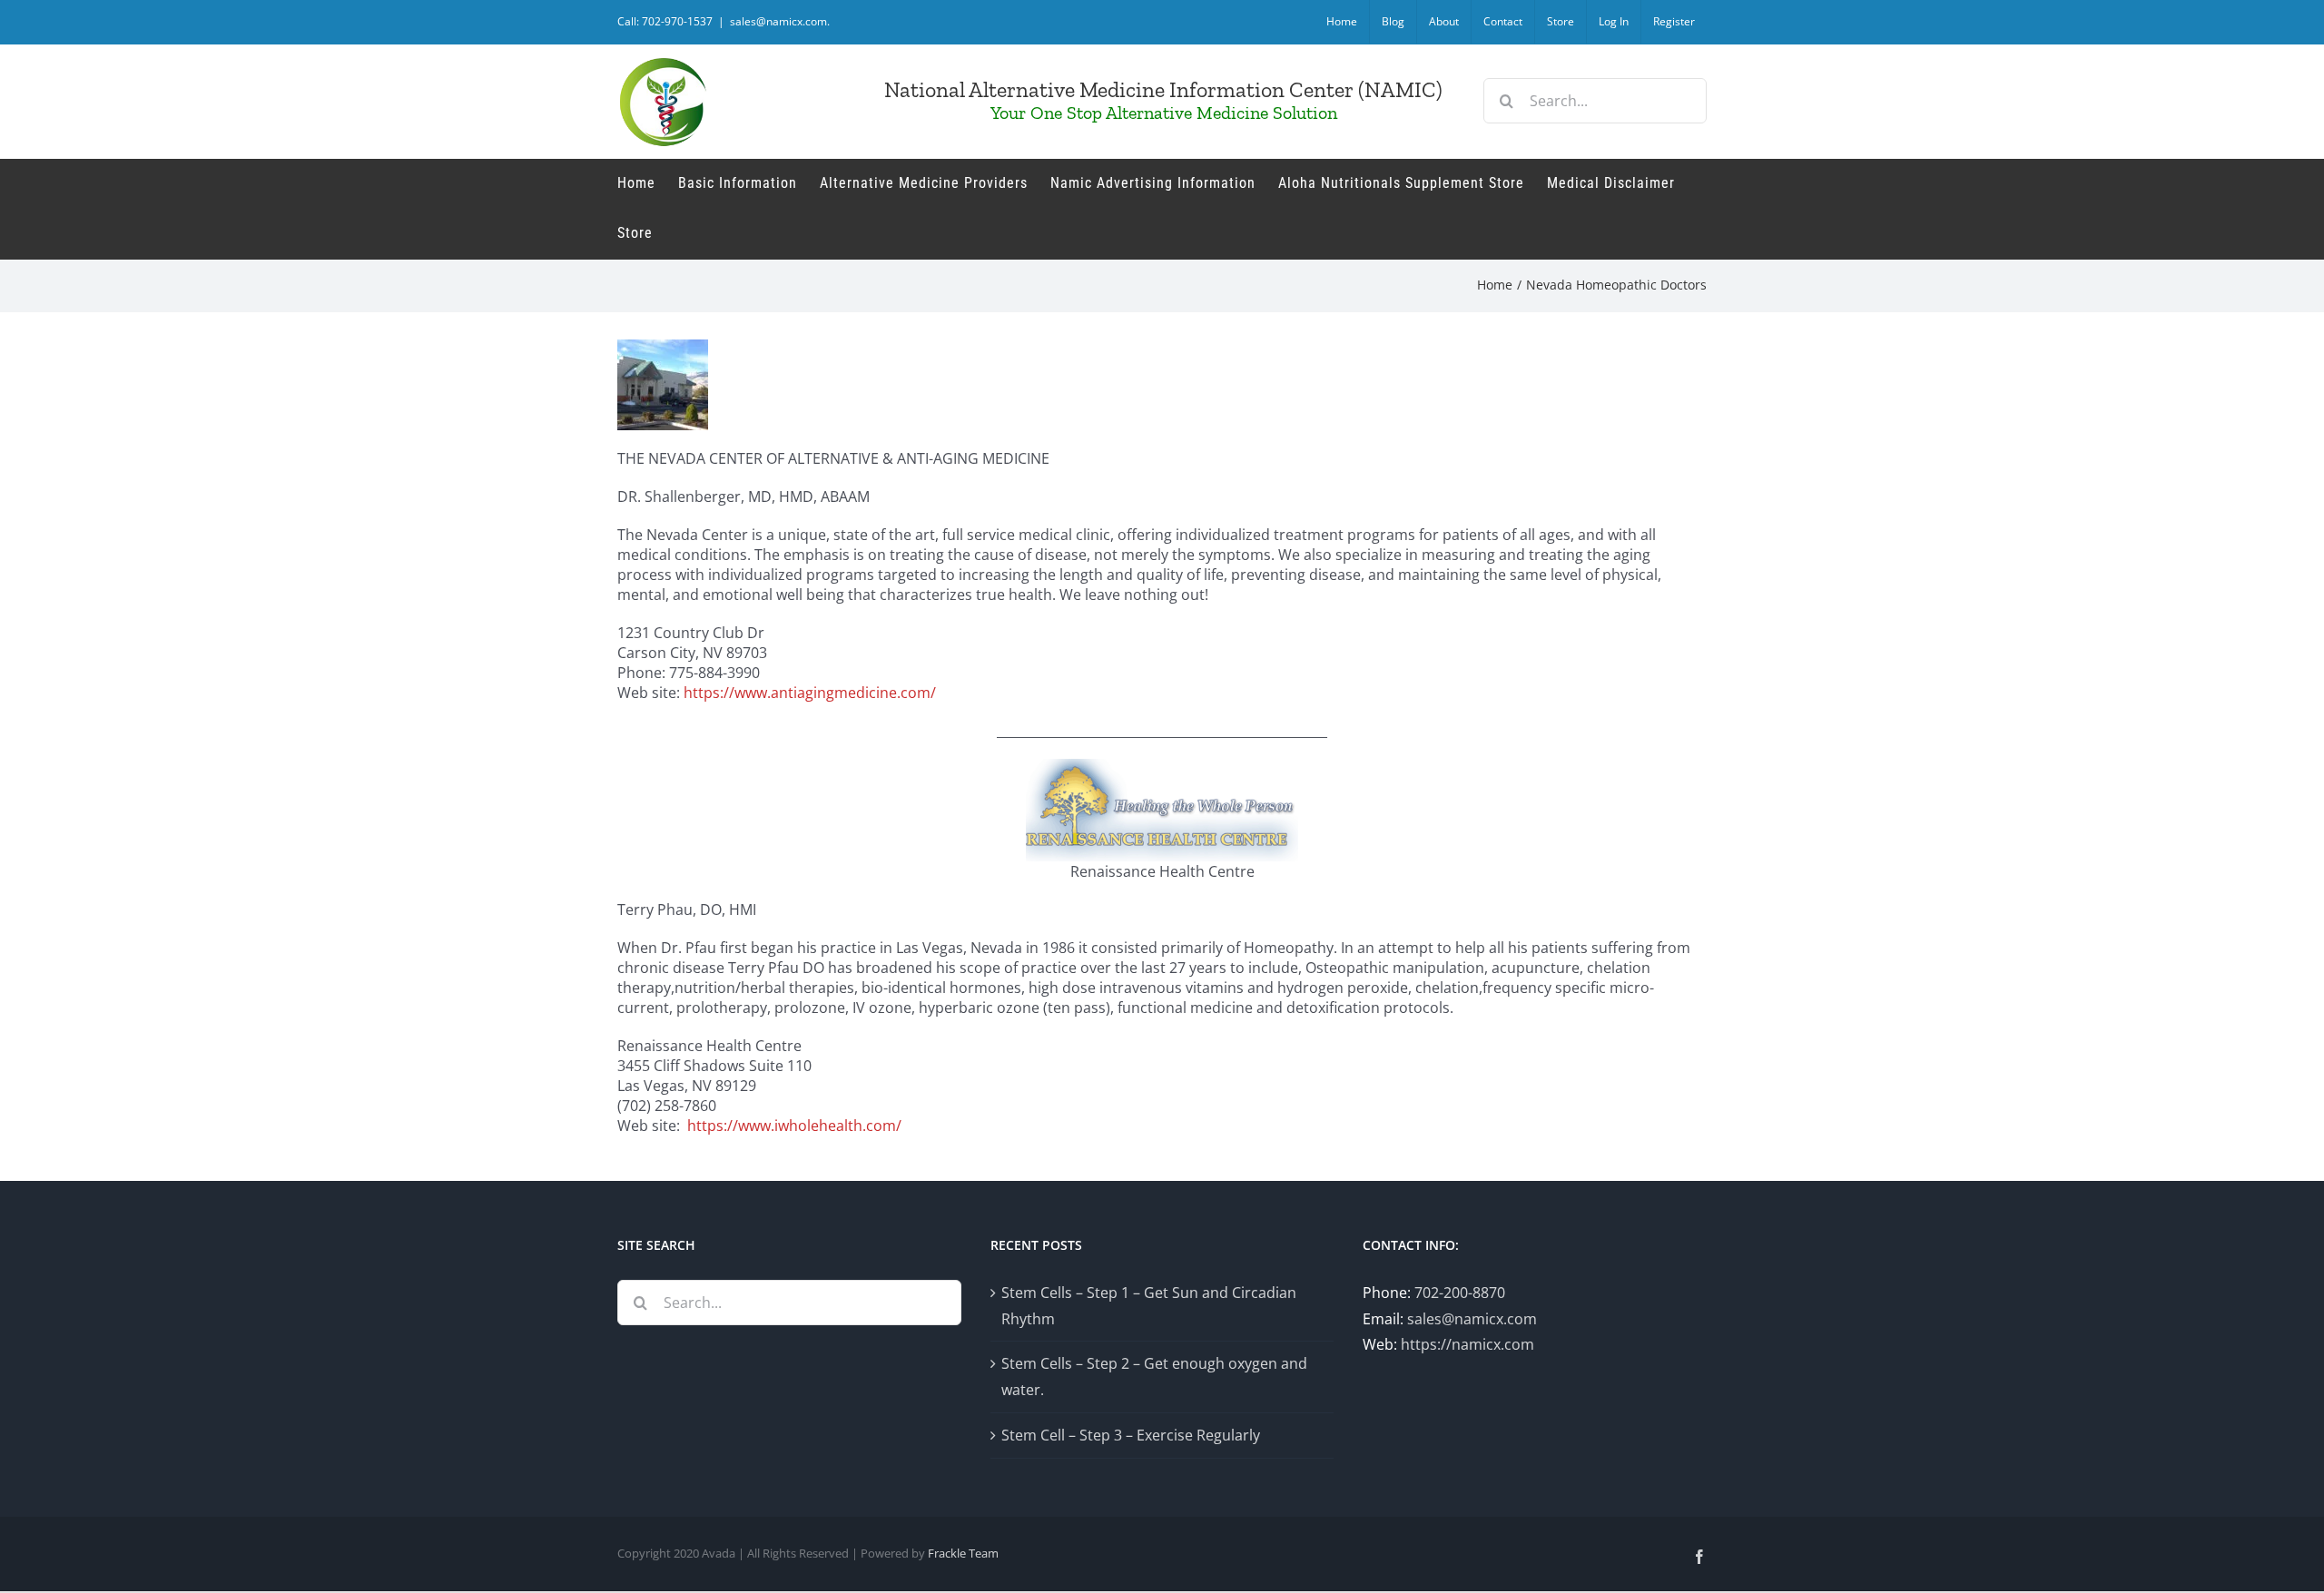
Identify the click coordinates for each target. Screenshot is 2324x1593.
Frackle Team (963, 1553)
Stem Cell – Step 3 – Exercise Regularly (1131, 1435)
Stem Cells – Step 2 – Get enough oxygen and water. (1154, 1377)
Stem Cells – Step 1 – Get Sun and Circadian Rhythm (1149, 1306)
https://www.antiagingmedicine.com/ (810, 693)
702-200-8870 (1460, 1293)
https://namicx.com (1467, 1344)
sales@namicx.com (1472, 1319)
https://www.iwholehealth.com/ (794, 1126)
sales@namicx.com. (780, 21)
